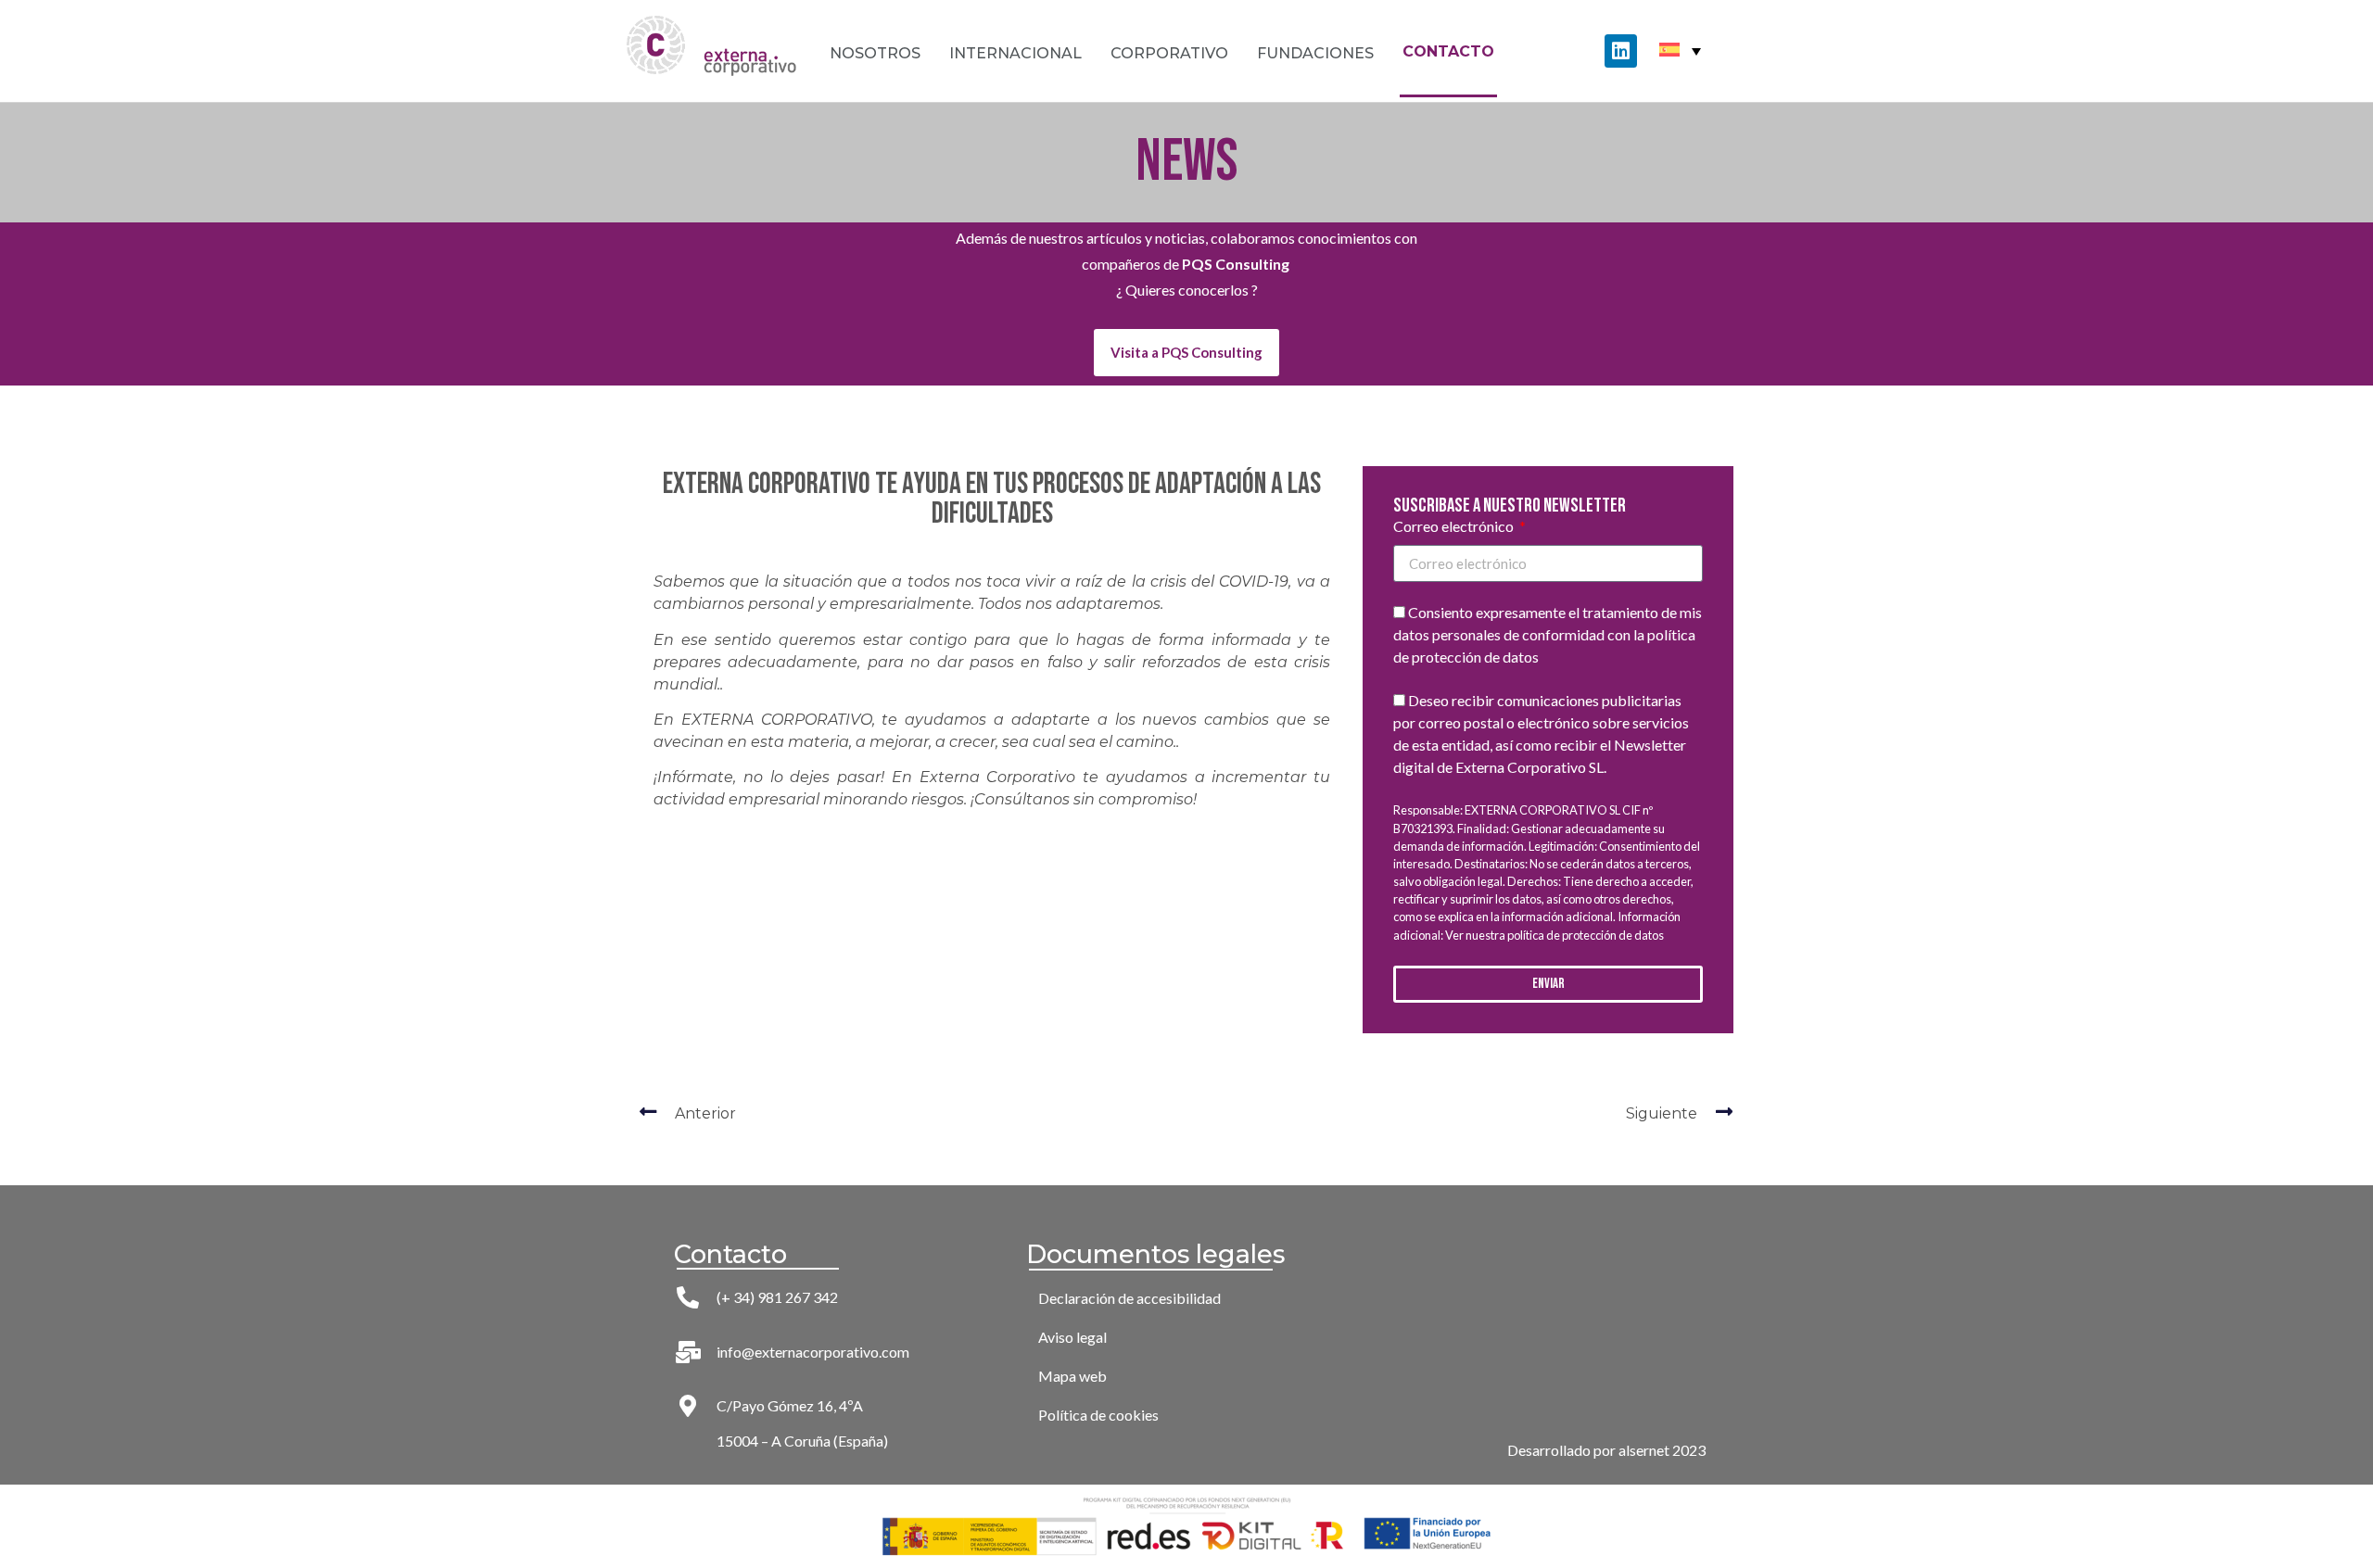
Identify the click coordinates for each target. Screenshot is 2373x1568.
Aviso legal (1072, 1337)
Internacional (1015, 53)
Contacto (1448, 51)
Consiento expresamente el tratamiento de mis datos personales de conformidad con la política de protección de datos (1548, 635)
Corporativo (1169, 53)
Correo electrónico (1455, 527)
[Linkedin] (1621, 51)
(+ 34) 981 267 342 (777, 1297)
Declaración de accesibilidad (1129, 1298)
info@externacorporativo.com (813, 1352)
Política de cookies (1098, 1415)
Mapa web (1072, 1376)
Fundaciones (1315, 53)
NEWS (1187, 162)
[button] (1186, 353)
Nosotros (875, 53)
